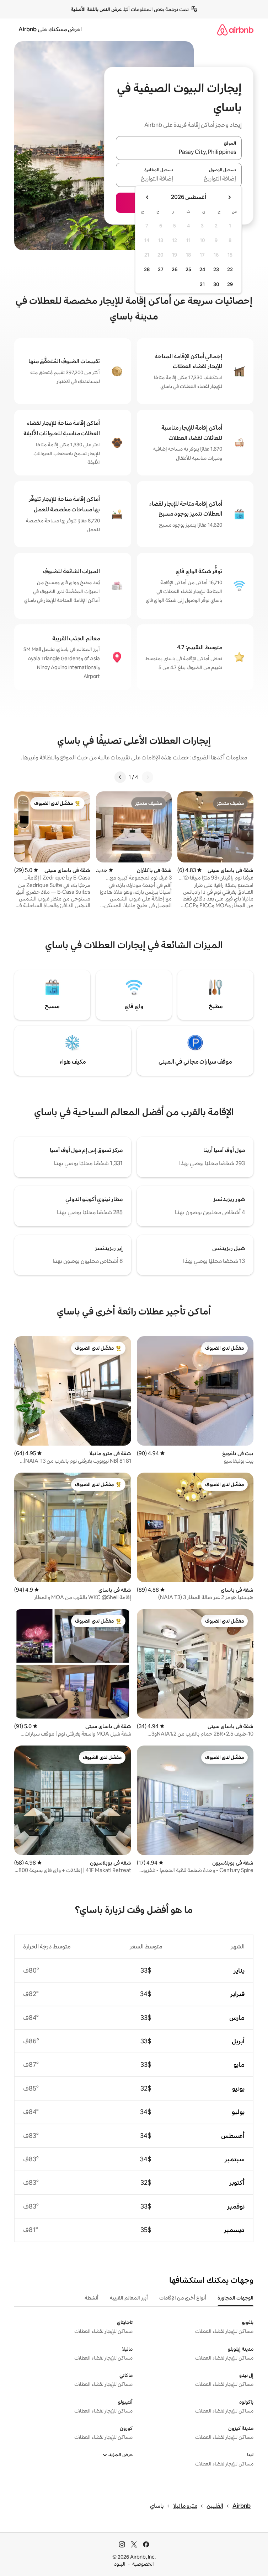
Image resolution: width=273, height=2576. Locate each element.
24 (202, 269)
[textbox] (211, 179)
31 (202, 284)
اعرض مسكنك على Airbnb (50, 29)
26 (175, 269)
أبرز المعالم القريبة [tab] (129, 2298)
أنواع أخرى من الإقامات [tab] (183, 2298)
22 (230, 269)
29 (230, 284)
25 (188, 269)
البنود (120, 2564)
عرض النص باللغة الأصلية (96, 9)
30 (216, 284)
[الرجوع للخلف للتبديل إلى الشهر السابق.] (229, 197)
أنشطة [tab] (92, 2298)
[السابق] (148, 777)
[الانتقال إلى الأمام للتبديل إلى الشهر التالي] (148, 197)
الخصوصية (143, 2564)
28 (147, 269)
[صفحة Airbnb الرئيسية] (235, 30)
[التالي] (120, 777)
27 (161, 269)
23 (216, 269)
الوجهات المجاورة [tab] (235, 2298)
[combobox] (179, 152)
